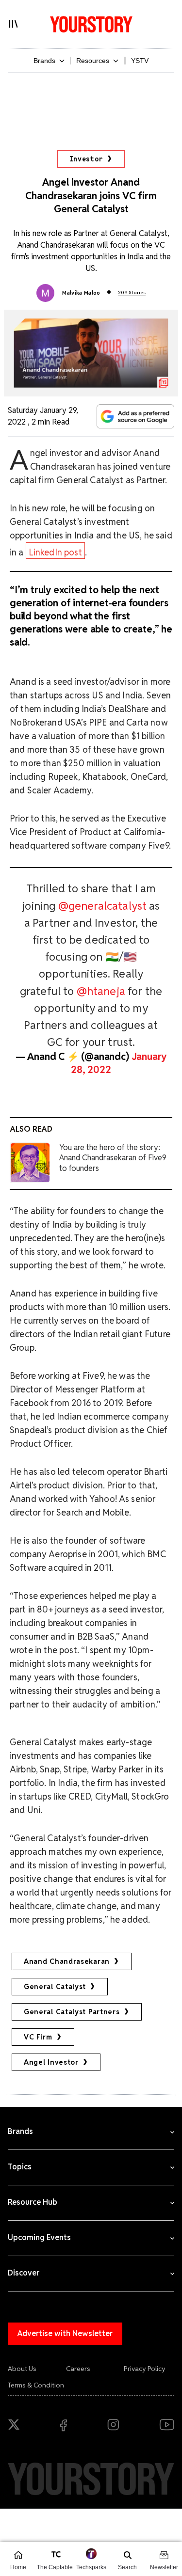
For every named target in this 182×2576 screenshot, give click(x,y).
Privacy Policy (145, 2369)
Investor (86, 159)
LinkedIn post (55, 552)
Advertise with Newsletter (65, 2333)
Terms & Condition (36, 2385)
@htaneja (101, 991)
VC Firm (38, 2037)
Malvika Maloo (81, 293)
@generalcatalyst (103, 906)
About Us (22, 2369)
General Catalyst (55, 1987)
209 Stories (132, 292)
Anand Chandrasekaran (67, 1961)
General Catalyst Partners (72, 2012)
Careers (78, 2369)
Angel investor (51, 2062)
